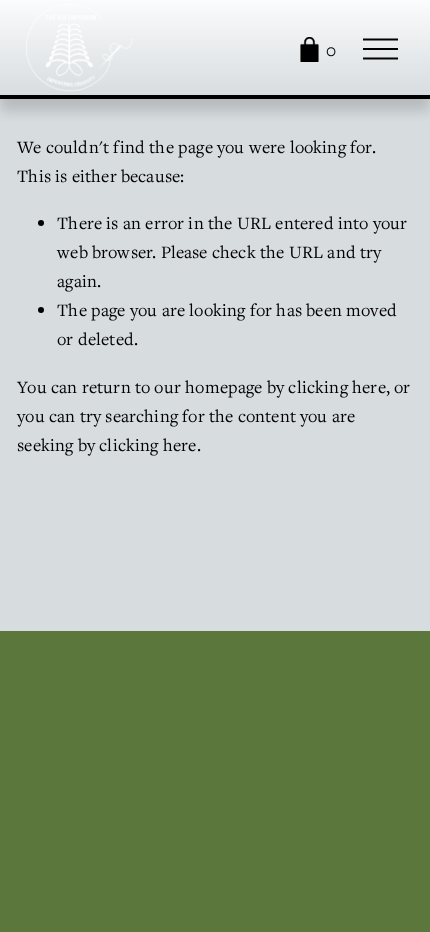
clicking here (336, 386)
